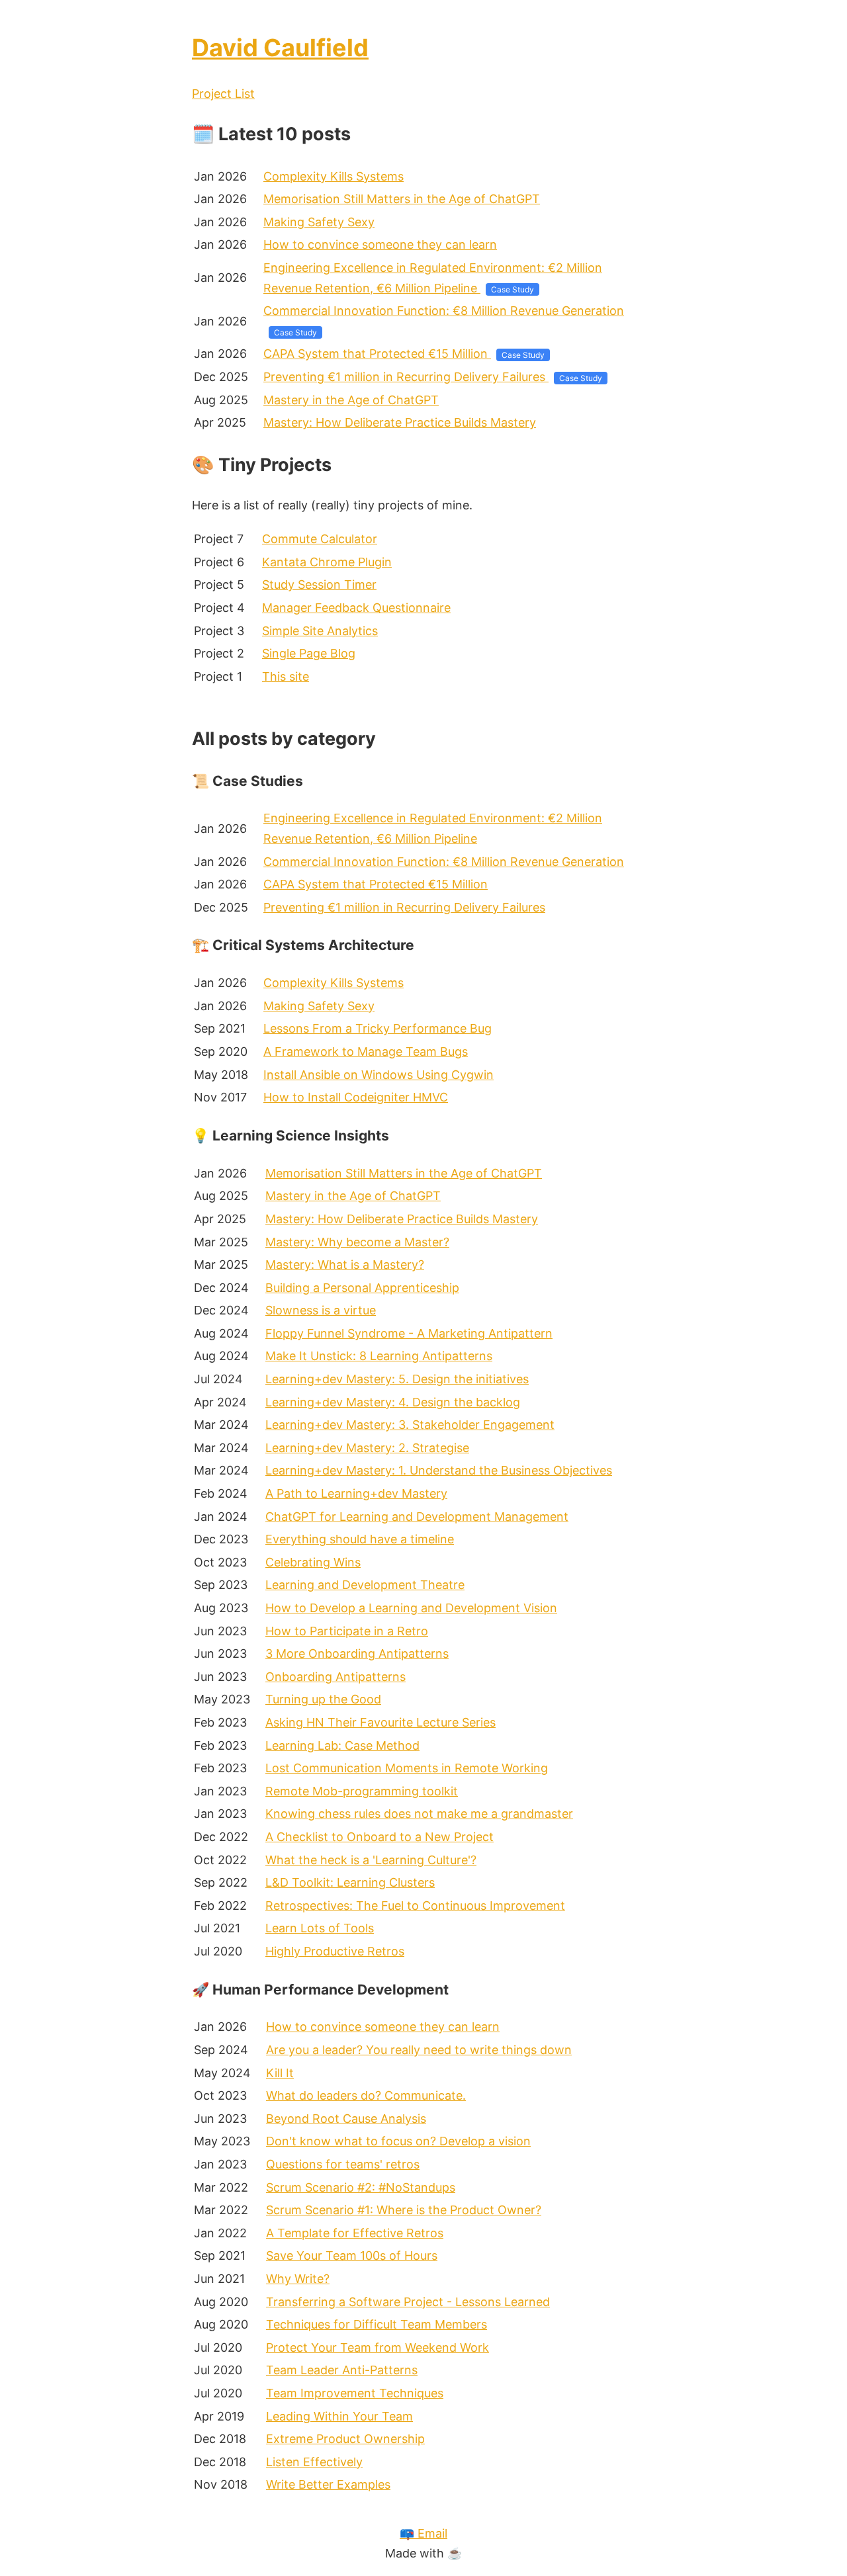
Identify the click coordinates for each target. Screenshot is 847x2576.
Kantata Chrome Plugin (327, 562)
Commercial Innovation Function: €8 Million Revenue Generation (444, 311)
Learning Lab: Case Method (342, 1745)
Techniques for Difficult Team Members (377, 2324)
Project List (223, 94)
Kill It (280, 2073)
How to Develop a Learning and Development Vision (411, 1608)
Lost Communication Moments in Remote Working (407, 1768)
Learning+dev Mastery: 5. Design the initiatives (397, 1379)
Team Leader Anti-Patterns (342, 2370)
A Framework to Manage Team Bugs (366, 1052)
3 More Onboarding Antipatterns (357, 1653)
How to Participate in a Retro (347, 1631)
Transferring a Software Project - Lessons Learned (408, 2302)
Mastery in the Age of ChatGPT (351, 400)
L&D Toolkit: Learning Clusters (350, 1882)
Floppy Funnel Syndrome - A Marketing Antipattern (409, 1333)
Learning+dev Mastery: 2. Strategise (367, 1448)
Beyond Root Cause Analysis (346, 2119)
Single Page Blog (309, 653)
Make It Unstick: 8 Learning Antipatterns (379, 1356)
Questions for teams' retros (343, 2164)
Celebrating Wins (313, 1562)
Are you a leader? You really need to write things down (419, 2050)
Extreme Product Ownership (345, 2439)
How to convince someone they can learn (380, 244)
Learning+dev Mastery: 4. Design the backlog (393, 1402)
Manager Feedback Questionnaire (356, 608)
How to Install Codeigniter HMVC (356, 1097)
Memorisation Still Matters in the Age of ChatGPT (402, 199)
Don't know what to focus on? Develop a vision (398, 2141)
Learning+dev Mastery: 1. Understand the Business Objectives (439, 1470)
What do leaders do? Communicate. (366, 2095)
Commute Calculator (320, 539)
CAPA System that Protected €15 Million (377, 354)
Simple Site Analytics (320, 631)
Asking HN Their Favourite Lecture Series (380, 1722)
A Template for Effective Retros (355, 2233)
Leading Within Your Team (339, 2416)
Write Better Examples (328, 2484)
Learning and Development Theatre (365, 1585)
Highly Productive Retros (335, 1951)
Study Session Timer (319, 584)
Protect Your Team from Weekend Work (378, 2347)
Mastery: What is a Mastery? (345, 1265)
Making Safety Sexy (319, 222)
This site (286, 676)
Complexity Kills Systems (334, 176)
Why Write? (298, 2279)
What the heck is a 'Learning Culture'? (371, 1860)
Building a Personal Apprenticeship (362, 1288)
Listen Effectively (314, 2462)
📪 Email (423, 2533)
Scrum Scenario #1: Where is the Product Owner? (404, 2210)
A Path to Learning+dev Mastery (356, 1493)
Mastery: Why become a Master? (357, 1242)
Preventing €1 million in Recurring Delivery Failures (406, 377)
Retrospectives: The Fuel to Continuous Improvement (415, 1906)
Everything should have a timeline (360, 1539)
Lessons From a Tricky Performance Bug (378, 1028)
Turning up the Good (323, 1699)
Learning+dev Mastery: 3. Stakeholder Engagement (410, 1425)
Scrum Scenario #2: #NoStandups (361, 2187)
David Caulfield (280, 48)
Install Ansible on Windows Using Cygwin (379, 1075)
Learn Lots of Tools (320, 1928)
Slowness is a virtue (321, 1310)
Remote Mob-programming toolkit (362, 1791)
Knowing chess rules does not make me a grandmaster (419, 1814)
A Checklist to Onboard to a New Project (379, 1837)
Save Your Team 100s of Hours (352, 2255)
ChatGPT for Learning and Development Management (417, 1517)
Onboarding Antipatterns (335, 1677)
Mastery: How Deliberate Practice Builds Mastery (400, 422)
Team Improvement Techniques (355, 2393)
